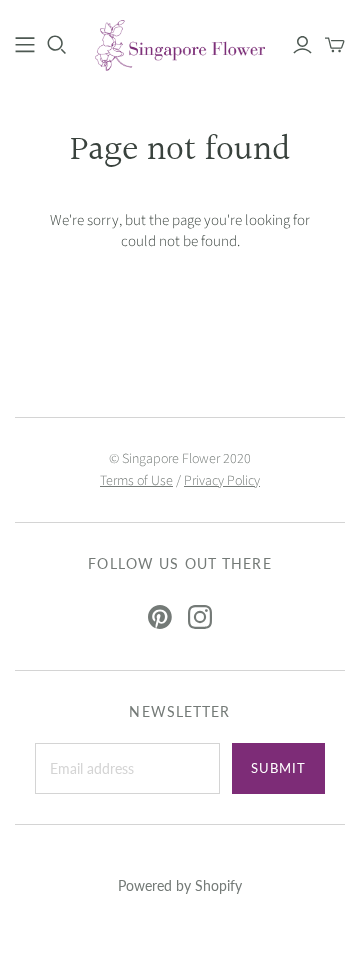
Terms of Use (136, 481)
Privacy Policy (222, 481)
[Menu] (25, 45)
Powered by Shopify (180, 885)
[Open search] (57, 45)
